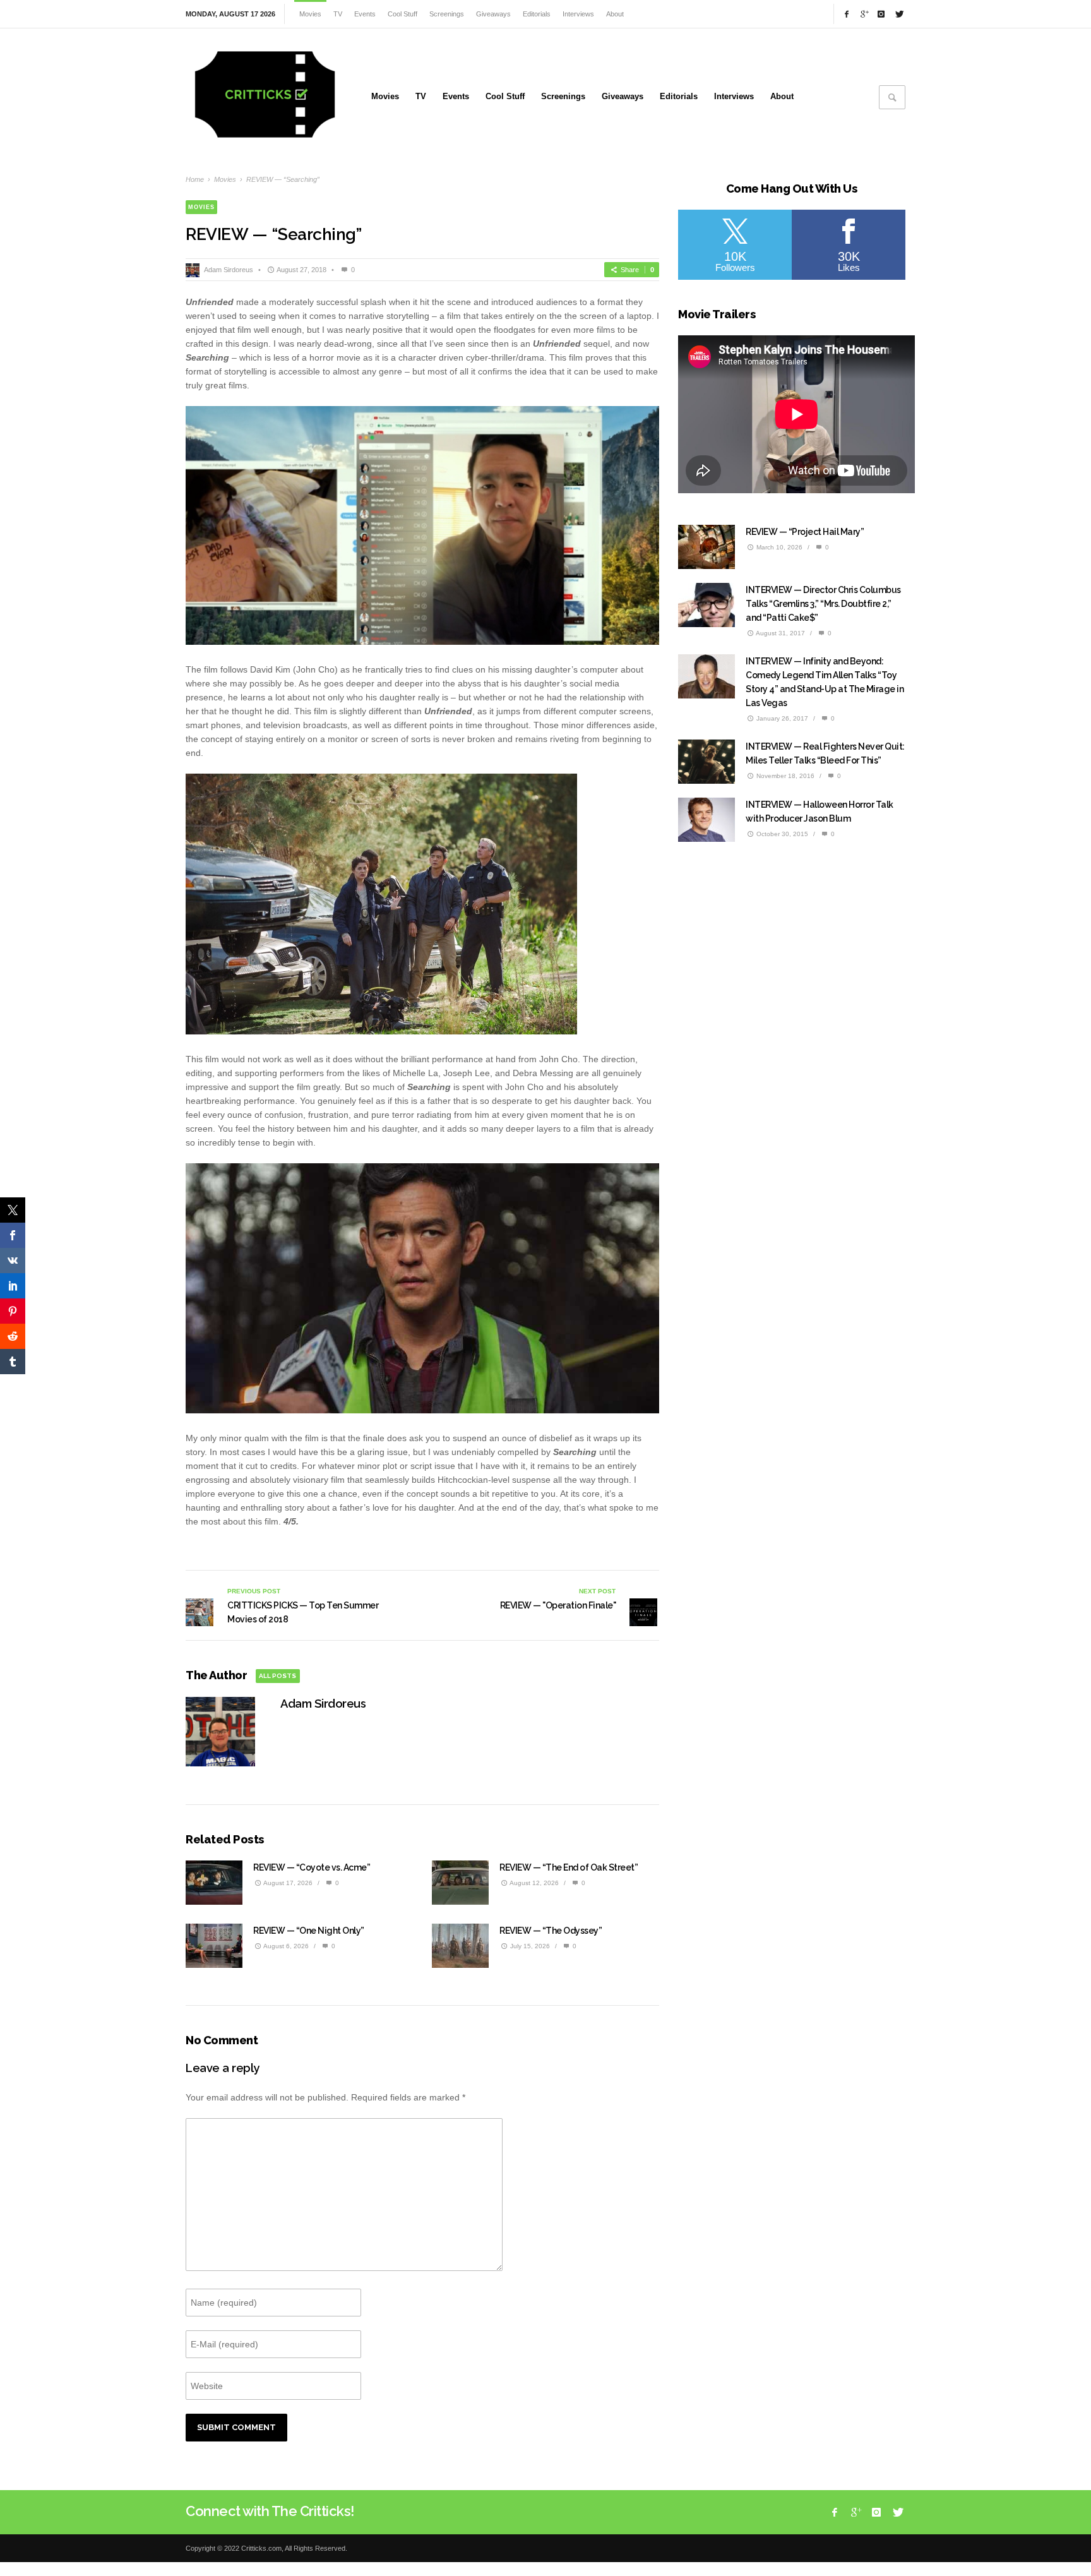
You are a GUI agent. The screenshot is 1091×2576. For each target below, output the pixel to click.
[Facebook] (847, 14)
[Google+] (864, 14)
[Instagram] (881, 14)
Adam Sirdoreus (229, 270)
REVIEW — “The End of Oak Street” (569, 1867)
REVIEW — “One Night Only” (309, 1931)
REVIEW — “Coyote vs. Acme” (312, 1867)
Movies (225, 179)
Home (195, 179)
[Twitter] (898, 14)
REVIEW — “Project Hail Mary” (805, 532)
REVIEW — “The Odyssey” (551, 1931)
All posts (277, 1676)
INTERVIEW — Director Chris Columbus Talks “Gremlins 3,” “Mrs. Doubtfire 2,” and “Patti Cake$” (823, 604)
